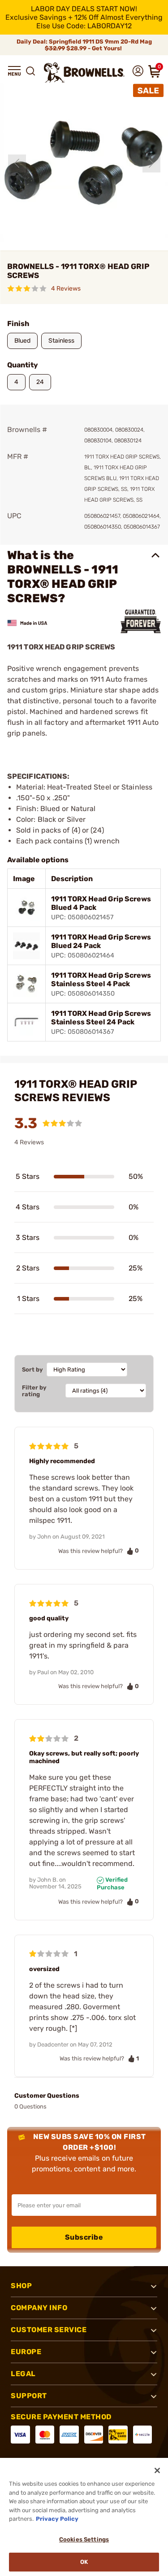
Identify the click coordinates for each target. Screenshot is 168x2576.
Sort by (32, 1370)
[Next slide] (151, 163)
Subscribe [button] (84, 2237)
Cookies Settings (84, 2539)
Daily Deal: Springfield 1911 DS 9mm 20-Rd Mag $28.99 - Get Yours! (84, 45)
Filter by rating (34, 1391)
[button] (14, 71)
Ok (84, 2562)
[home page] (84, 73)
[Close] (157, 2470)
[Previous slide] (17, 163)
